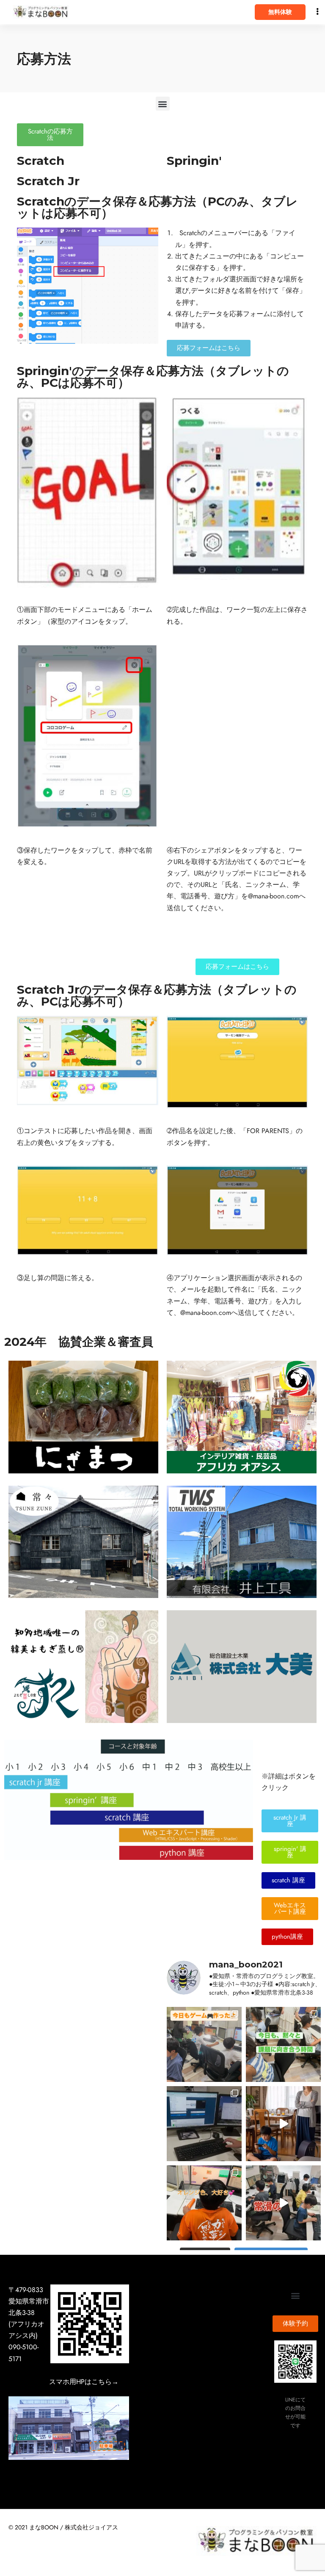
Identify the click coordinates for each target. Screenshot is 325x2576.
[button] (163, 104)
